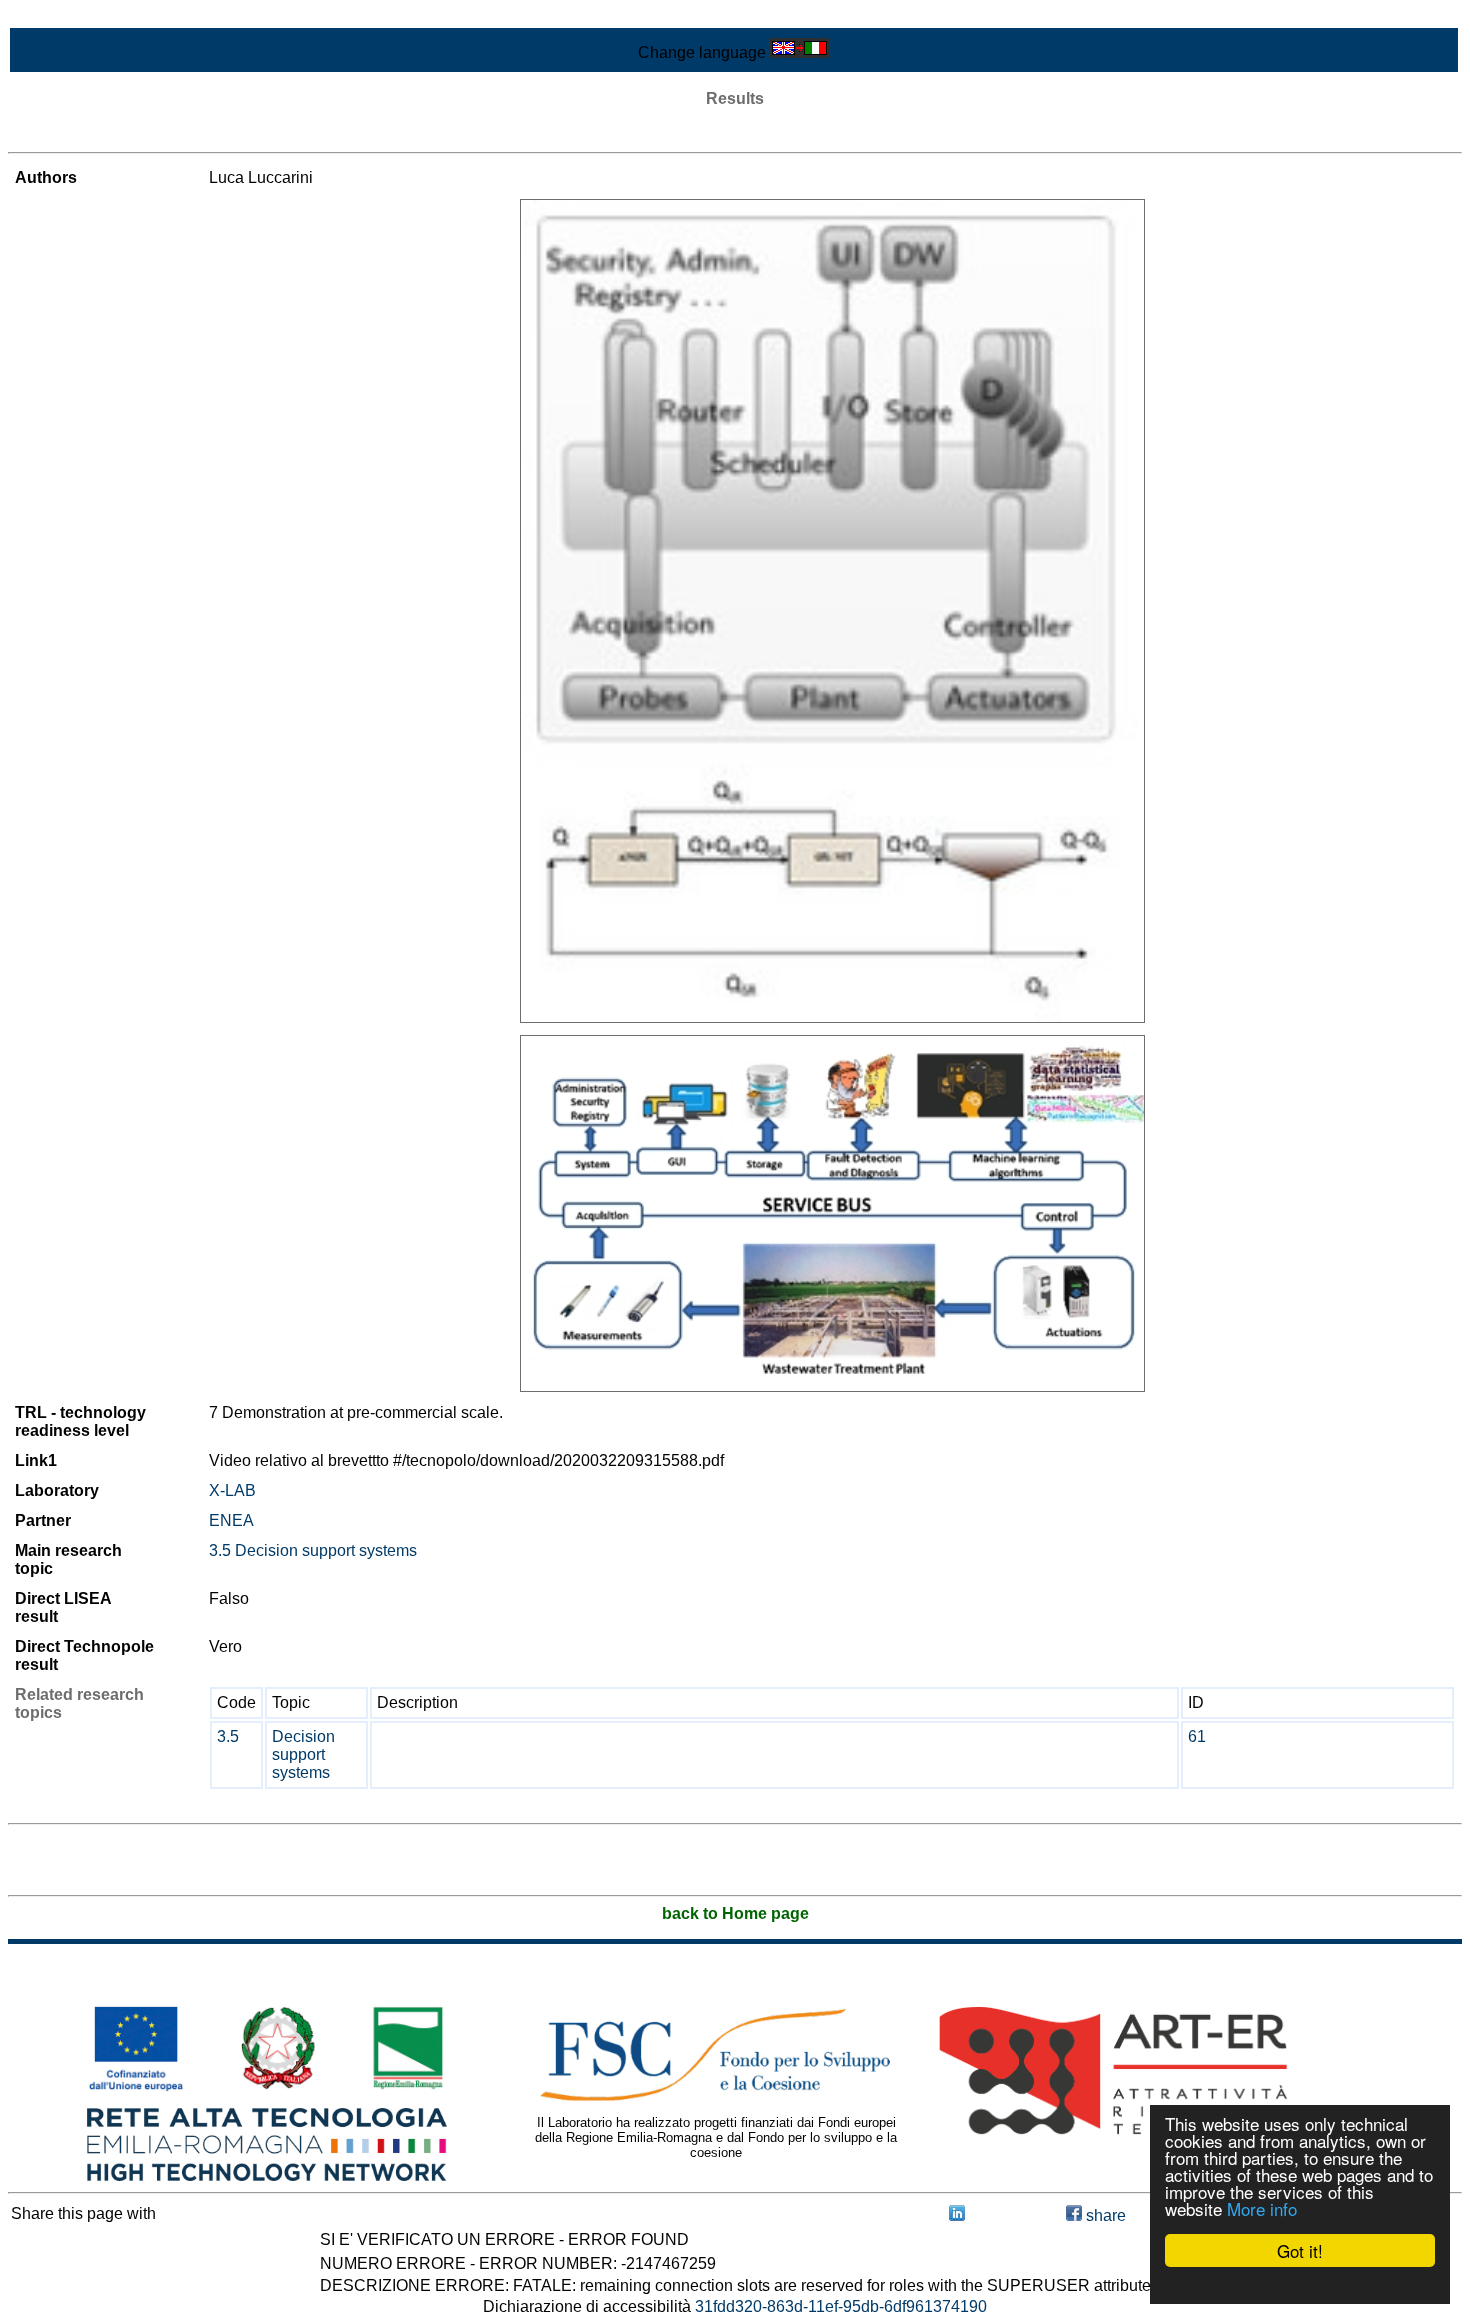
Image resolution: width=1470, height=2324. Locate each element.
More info (1262, 2208)
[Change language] (800, 52)
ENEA (231, 1520)
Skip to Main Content (82, 16)
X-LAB (232, 1490)
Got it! (1300, 2250)
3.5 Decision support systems (313, 1550)
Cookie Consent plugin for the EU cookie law (1300, 2285)
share (1104, 2215)
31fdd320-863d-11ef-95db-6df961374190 (841, 2306)
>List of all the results (82, 134)
